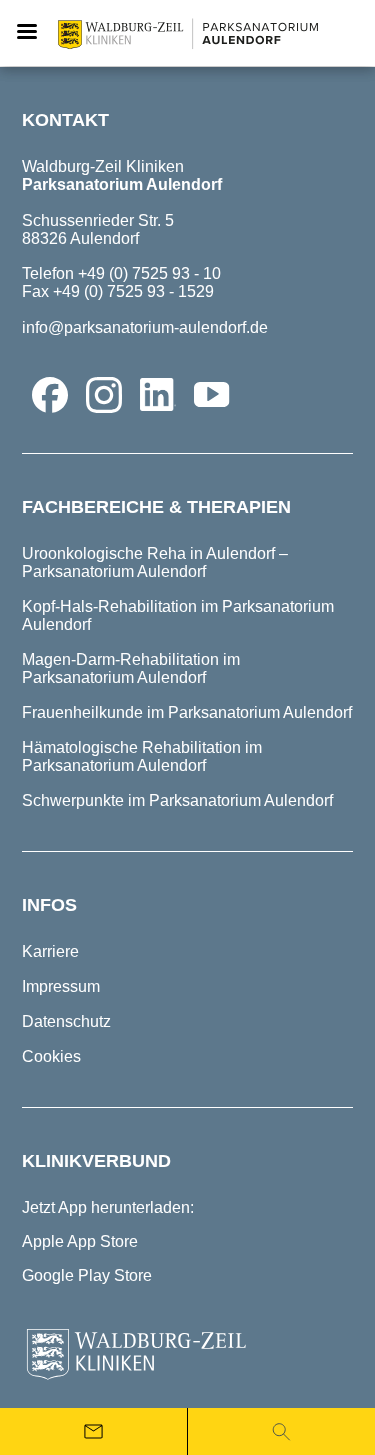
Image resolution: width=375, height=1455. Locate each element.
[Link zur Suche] (281, 1431)
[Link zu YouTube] (212, 395)
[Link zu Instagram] (104, 395)
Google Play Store (87, 1275)
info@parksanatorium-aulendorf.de (145, 327)
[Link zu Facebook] (50, 395)
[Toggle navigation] (26, 33)
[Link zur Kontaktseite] (93, 1431)
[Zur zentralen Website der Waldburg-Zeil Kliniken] (187, 1355)
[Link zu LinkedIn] (158, 395)
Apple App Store (80, 1241)
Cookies (51, 1056)
